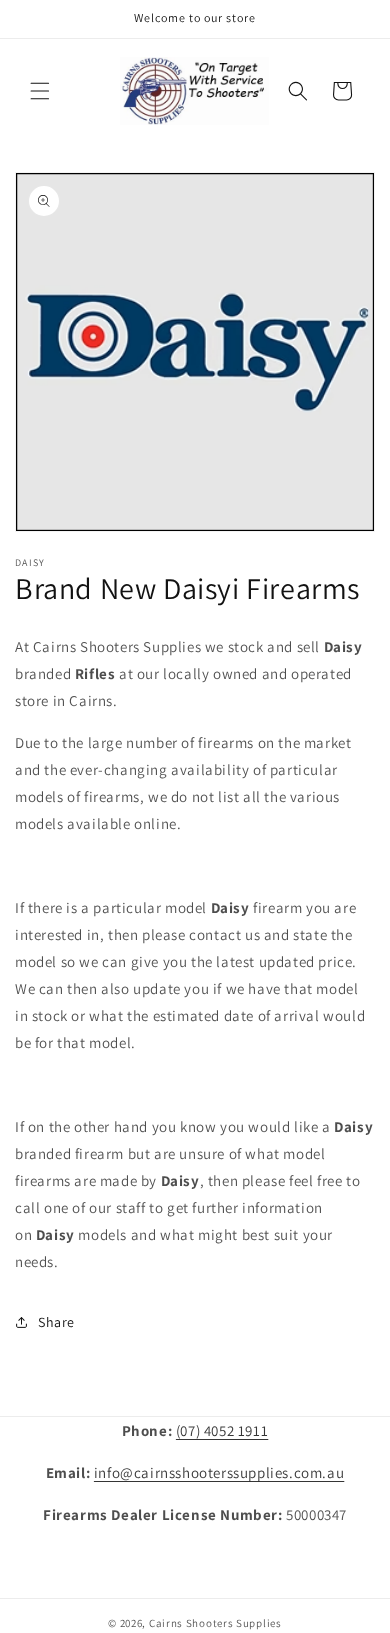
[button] (40, 91)
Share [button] (56, 1322)
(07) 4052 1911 (222, 1430)
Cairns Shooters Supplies (215, 1623)
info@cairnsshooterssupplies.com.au (219, 1472)
